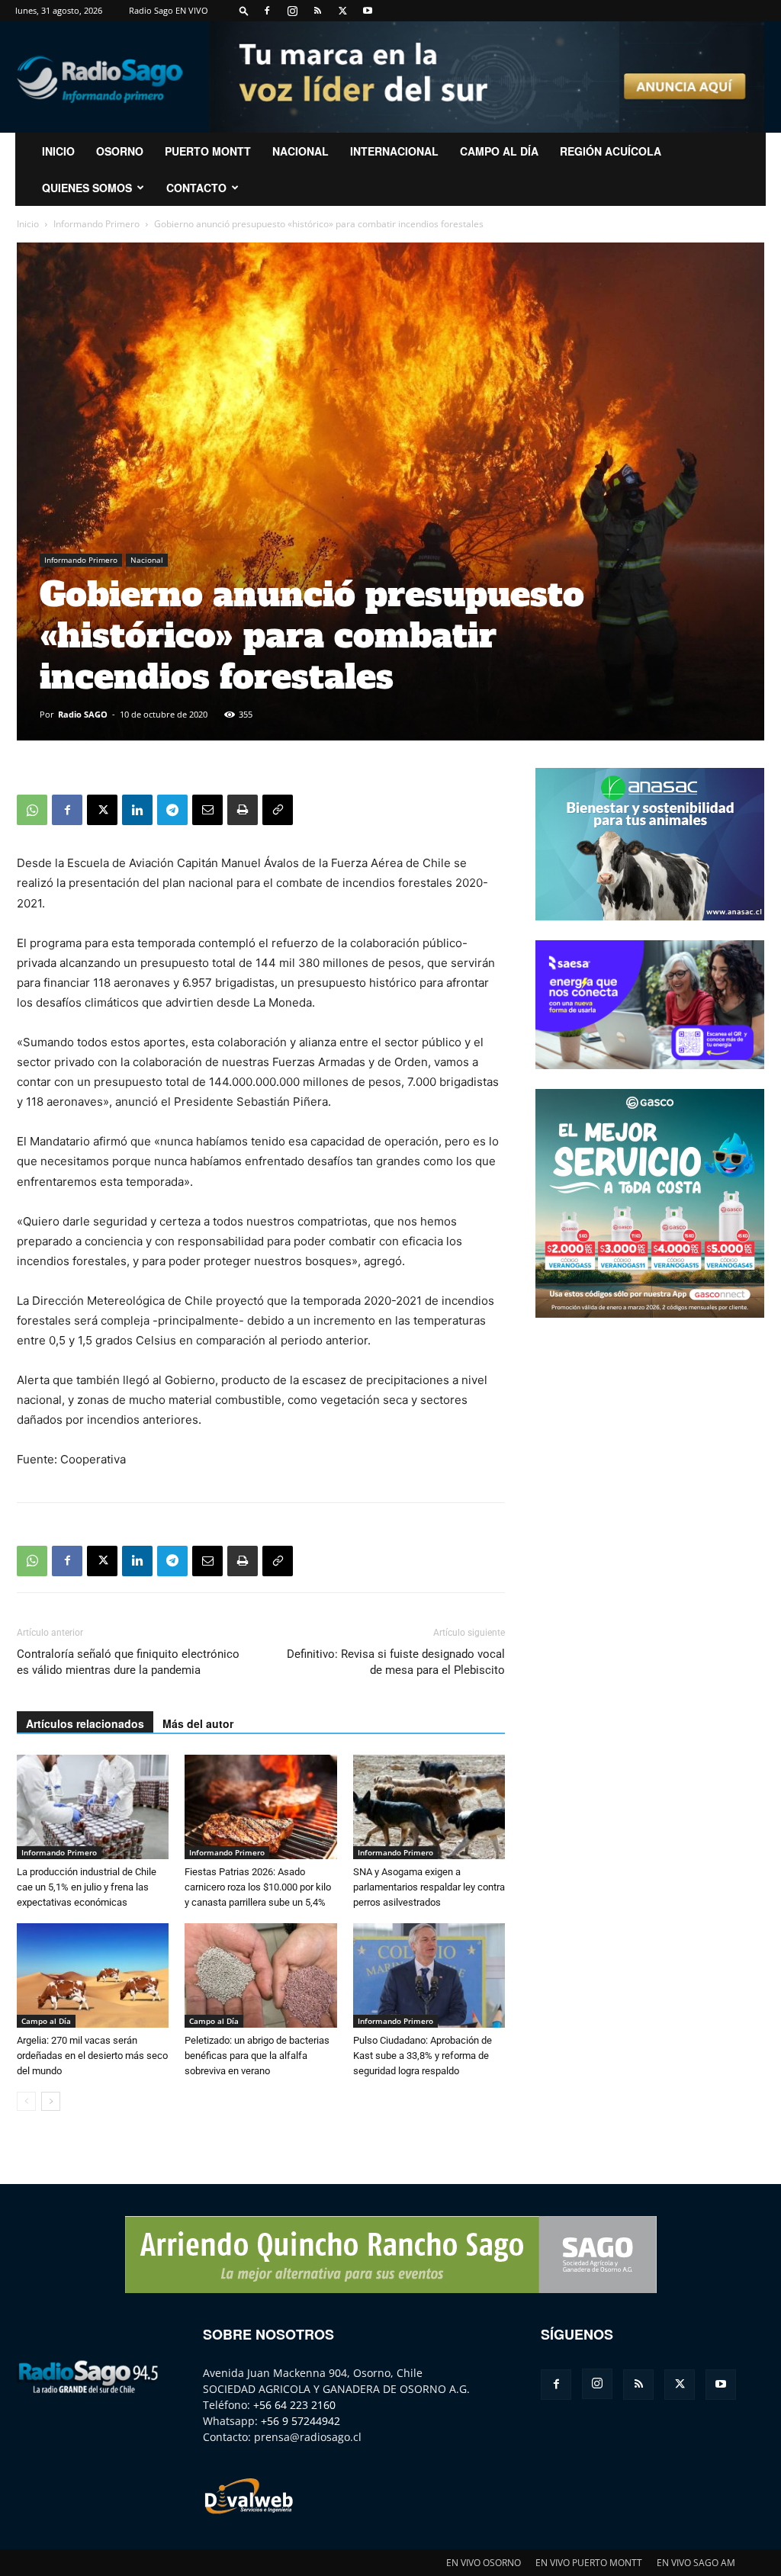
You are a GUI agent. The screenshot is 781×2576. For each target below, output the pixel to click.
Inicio (28, 224)
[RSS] (317, 11)
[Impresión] (243, 810)
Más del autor (198, 1723)
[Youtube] (368, 11)
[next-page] (51, 2101)
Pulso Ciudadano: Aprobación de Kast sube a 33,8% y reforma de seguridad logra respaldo (423, 2056)
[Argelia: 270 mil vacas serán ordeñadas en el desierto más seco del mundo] (93, 1975)
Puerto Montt (208, 151)
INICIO (58, 151)
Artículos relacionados (85, 1723)
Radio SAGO (83, 714)
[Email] (207, 810)
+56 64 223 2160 (294, 2405)
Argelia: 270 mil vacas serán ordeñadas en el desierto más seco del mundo (92, 2056)
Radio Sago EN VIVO (169, 10)
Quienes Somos (87, 188)
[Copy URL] (278, 810)
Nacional (301, 151)
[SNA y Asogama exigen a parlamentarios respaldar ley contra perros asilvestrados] (429, 1807)
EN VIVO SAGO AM (696, 2563)
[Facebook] (267, 11)
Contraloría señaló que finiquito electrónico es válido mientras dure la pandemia (128, 1662)
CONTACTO (196, 188)
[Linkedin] (137, 810)
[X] (342, 11)
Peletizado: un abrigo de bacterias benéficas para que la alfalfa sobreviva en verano (257, 2056)
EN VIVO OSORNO (484, 2563)
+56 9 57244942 (301, 2421)
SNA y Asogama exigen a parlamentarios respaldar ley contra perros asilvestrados (429, 1887)
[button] (244, 10)
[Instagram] (292, 11)
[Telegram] (172, 810)
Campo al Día (499, 151)
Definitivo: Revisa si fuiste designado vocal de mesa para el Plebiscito (396, 1662)
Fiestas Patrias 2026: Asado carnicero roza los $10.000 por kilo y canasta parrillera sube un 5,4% (258, 1887)
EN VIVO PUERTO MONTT (589, 2563)
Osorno (120, 151)
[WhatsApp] (32, 810)
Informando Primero (96, 224)
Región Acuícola (611, 151)
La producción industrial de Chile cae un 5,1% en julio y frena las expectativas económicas (87, 1887)
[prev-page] (26, 2101)
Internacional (394, 151)
